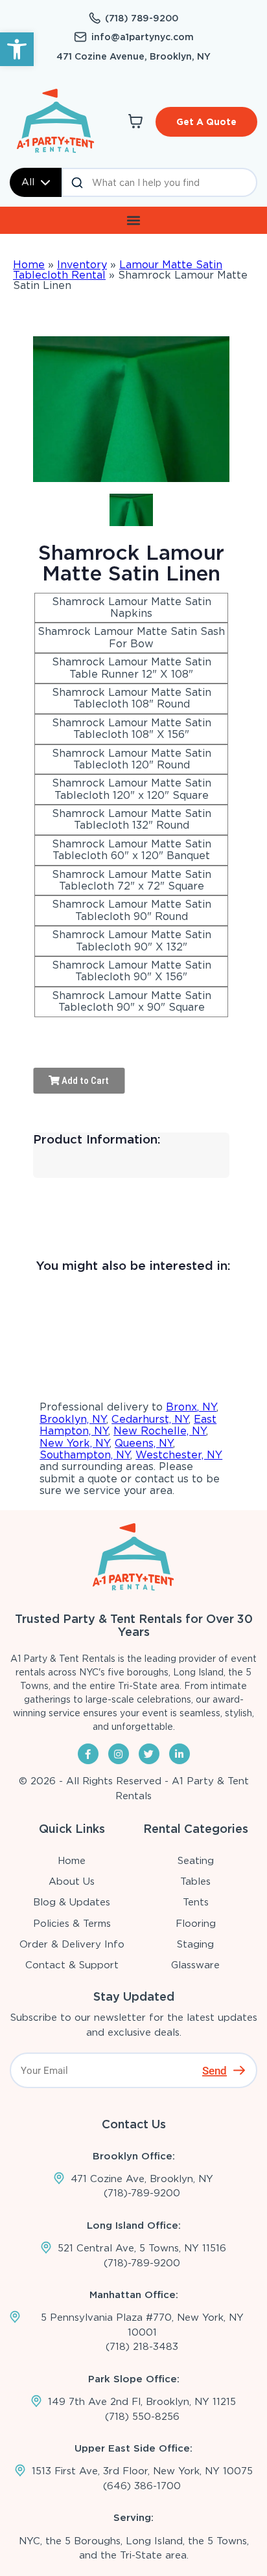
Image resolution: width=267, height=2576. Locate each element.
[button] (17, 49)
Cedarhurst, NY (150, 1419)
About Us (72, 1881)
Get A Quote (206, 122)
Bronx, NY (191, 1407)
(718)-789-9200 (142, 2193)
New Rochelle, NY (160, 1431)
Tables (195, 1881)
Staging (195, 1944)
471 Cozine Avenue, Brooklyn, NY (133, 56)
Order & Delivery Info (72, 1944)
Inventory (82, 265)
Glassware (195, 1965)
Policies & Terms (72, 1924)
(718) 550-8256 (142, 2417)
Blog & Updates (72, 1902)
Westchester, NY (179, 1455)
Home (29, 265)
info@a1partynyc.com (143, 37)
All (28, 182)
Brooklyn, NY (73, 1419)
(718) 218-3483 (142, 2347)
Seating (196, 1861)
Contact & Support (72, 1965)
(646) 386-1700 (142, 2486)
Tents (196, 1902)
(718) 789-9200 (142, 18)
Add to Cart (84, 1081)
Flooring (196, 1924)
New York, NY (75, 1443)
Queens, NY (144, 1443)
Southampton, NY (85, 1455)
